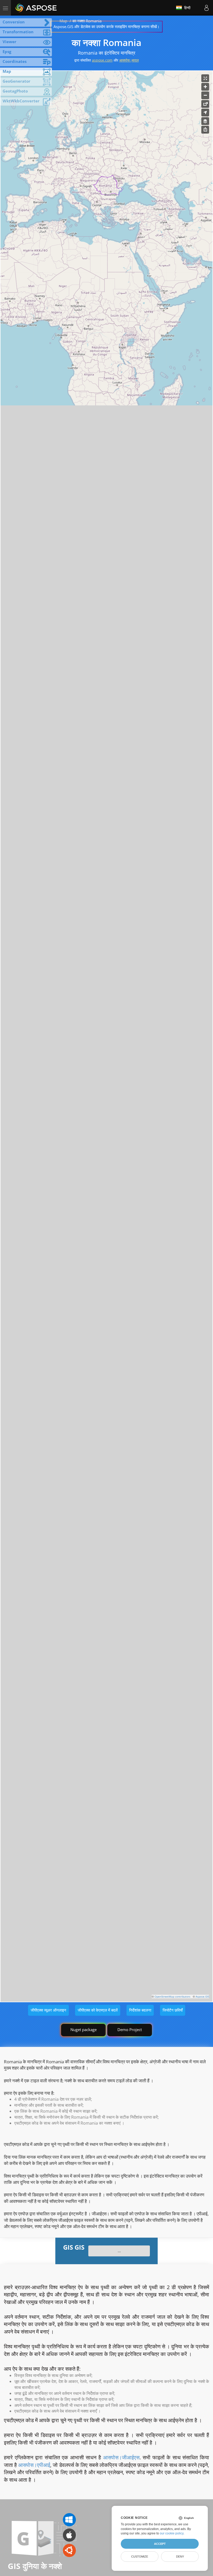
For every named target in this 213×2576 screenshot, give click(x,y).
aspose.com (102, 60)
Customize (140, 2557)
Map (63, 21)
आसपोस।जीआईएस (121, 2457)
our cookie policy (172, 2533)
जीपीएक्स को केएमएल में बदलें (98, 2010)
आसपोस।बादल (129, 60)
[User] (207, 8)
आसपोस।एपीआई (34, 2465)
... (119, 2251)
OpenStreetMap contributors (172, 1997)
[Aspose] (36, 8)
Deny (180, 2557)
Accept (160, 2544)
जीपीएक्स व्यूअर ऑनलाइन (48, 2010)
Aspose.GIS (202, 1997)
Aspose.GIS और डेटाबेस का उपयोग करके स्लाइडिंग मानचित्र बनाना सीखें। (106, 27)
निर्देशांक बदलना (140, 2010)
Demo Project (130, 2030)
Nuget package (84, 2030)
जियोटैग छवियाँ (173, 2010)
